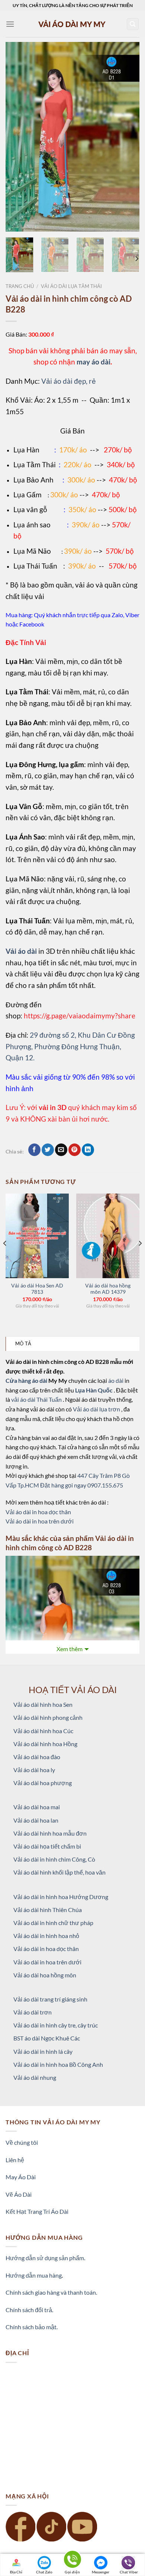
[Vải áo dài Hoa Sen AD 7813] (37, 1236)
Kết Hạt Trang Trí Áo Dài (37, 2211)
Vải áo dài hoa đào (37, 1757)
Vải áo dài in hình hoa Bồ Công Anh (58, 2064)
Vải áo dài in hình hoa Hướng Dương (61, 1897)
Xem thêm (70, 1649)
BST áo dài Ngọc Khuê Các (47, 2038)
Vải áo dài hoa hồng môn (45, 1975)
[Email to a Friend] (61, 1150)
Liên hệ (15, 2160)
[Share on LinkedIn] (88, 1150)
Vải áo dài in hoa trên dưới (40, 1521)
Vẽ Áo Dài (19, 2194)
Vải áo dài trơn (33, 2012)
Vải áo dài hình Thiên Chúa (48, 1910)
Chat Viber (129, 2572)
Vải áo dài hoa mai (37, 1807)
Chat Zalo (44, 2572)
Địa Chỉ (16, 2572)
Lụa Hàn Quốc (94, 1390)
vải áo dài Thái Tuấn (37, 1399)
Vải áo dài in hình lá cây (43, 2051)
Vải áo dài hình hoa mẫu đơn (50, 1833)
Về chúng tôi (22, 2142)
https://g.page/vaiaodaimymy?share (80, 1016)
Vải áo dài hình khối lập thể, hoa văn (59, 1872)
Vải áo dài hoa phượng (43, 1783)
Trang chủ (20, 286)
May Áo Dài (21, 2177)
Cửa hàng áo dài (27, 1380)
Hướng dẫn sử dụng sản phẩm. (45, 2258)
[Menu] (10, 24)
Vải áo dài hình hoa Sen (43, 1704)
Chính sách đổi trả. (29, 2310)
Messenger (101, 2572)
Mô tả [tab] (23, 1343)
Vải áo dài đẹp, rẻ (69, 381)
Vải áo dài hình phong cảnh (48, 1717)
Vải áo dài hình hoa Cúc (43, 1731)
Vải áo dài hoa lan (36, 1820)
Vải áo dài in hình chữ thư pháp (53, 1923)
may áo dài (94, 362)
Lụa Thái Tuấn (35, 566)
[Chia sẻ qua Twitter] (48, 1150)
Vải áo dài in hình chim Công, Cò (54, 1859)
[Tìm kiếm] (133, 24)
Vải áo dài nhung (35, 2077)
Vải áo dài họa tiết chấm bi (47, 1846)
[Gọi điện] (72, 2561)
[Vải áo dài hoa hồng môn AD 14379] (108, 1236)
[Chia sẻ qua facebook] (34, 1150)
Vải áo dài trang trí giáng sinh (50, 1999)
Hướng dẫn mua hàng (34, 2275)
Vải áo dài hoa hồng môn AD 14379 (108, 1289)
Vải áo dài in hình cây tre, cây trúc (56, 2025)
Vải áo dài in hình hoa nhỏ (46, 1936)
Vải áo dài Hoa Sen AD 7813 (37, 1289)
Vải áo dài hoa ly (34, 1770)
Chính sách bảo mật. (32, 2327)
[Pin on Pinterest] (75, 1150)
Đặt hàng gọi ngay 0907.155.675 (82, 1485)
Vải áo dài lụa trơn (97, 1409)
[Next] (128, 137)
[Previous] (17, 137)
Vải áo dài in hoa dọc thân (38, 1512)
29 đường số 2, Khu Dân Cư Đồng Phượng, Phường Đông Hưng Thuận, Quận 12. (70, 1046)
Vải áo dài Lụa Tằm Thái (71, 286)
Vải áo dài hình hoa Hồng (45, 1744)
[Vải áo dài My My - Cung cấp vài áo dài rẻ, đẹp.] (72, 24)
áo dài (116, 1380)
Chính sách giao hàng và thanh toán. (51, 2292)
